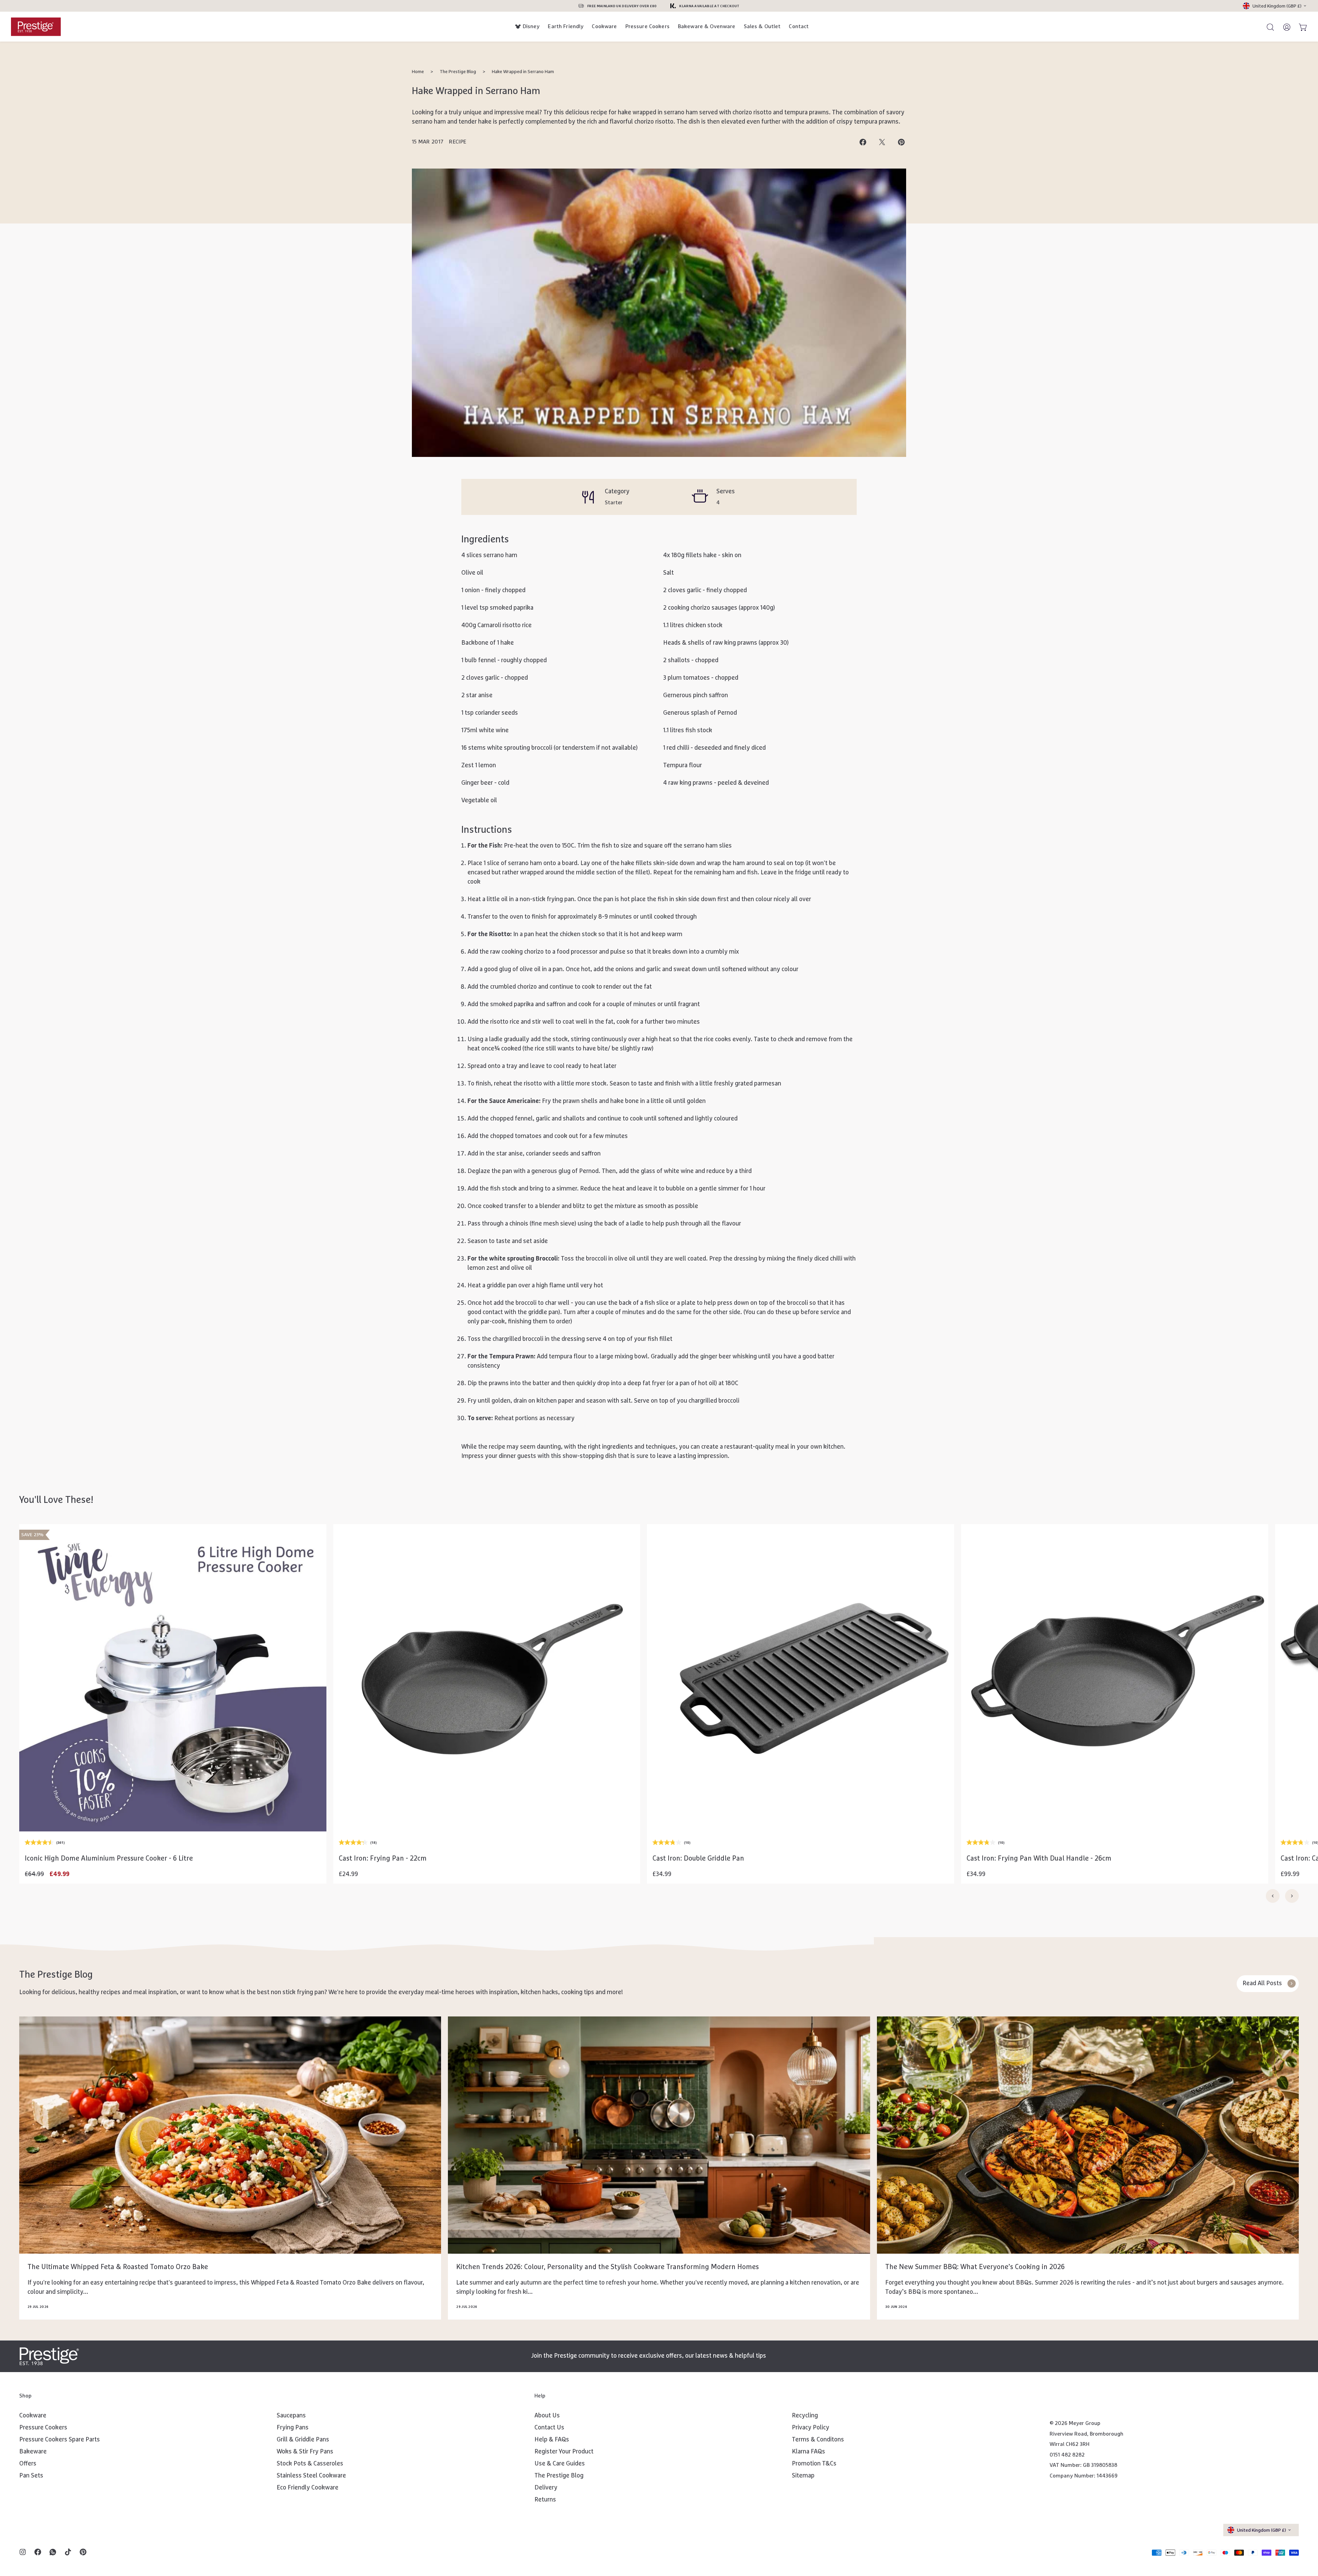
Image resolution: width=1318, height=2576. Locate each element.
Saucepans (291, 2416)
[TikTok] (68, 2553)
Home (418, 72)
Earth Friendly (566, 26)
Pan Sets (31, 2476)
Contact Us (549, 2428)
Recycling (805, 2416)
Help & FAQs (552, 2440)
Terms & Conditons (818, 2440)
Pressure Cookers (648, 26)
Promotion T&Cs (814, 2464)
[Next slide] (1292, 1896)
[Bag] (1300, 27)
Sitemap (803, 2476)
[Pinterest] (83, 2553)
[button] (173, 1813)
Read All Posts (1262, 1983)
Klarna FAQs (808, 2452)
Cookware (604, 26)
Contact (799, 26)
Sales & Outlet (762, 26)
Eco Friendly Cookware (308, 2488)
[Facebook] (38, 2553)
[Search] (1267, 27)
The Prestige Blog (458, 72)
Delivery (546, 2488)
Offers (28, 2464)
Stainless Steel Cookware (311, 2476)
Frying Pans (293, 2428)
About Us (547, 2416)
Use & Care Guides (560, 2464)
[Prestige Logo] (49, 2356)
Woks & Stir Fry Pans (305, 2452)
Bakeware (33, 2452)
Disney (531, 26)
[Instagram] (23, 2553)
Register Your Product (564, 2452)
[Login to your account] (1284, 27)
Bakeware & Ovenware (707, 26)
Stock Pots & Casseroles (310, 2464)
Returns (545, 2500)
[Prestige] (36, 27)
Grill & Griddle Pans (303, 2440)
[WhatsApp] (53, 2553)
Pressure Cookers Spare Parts (60, 2440)
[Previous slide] (1273, 1896)
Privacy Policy (811, 2428)
